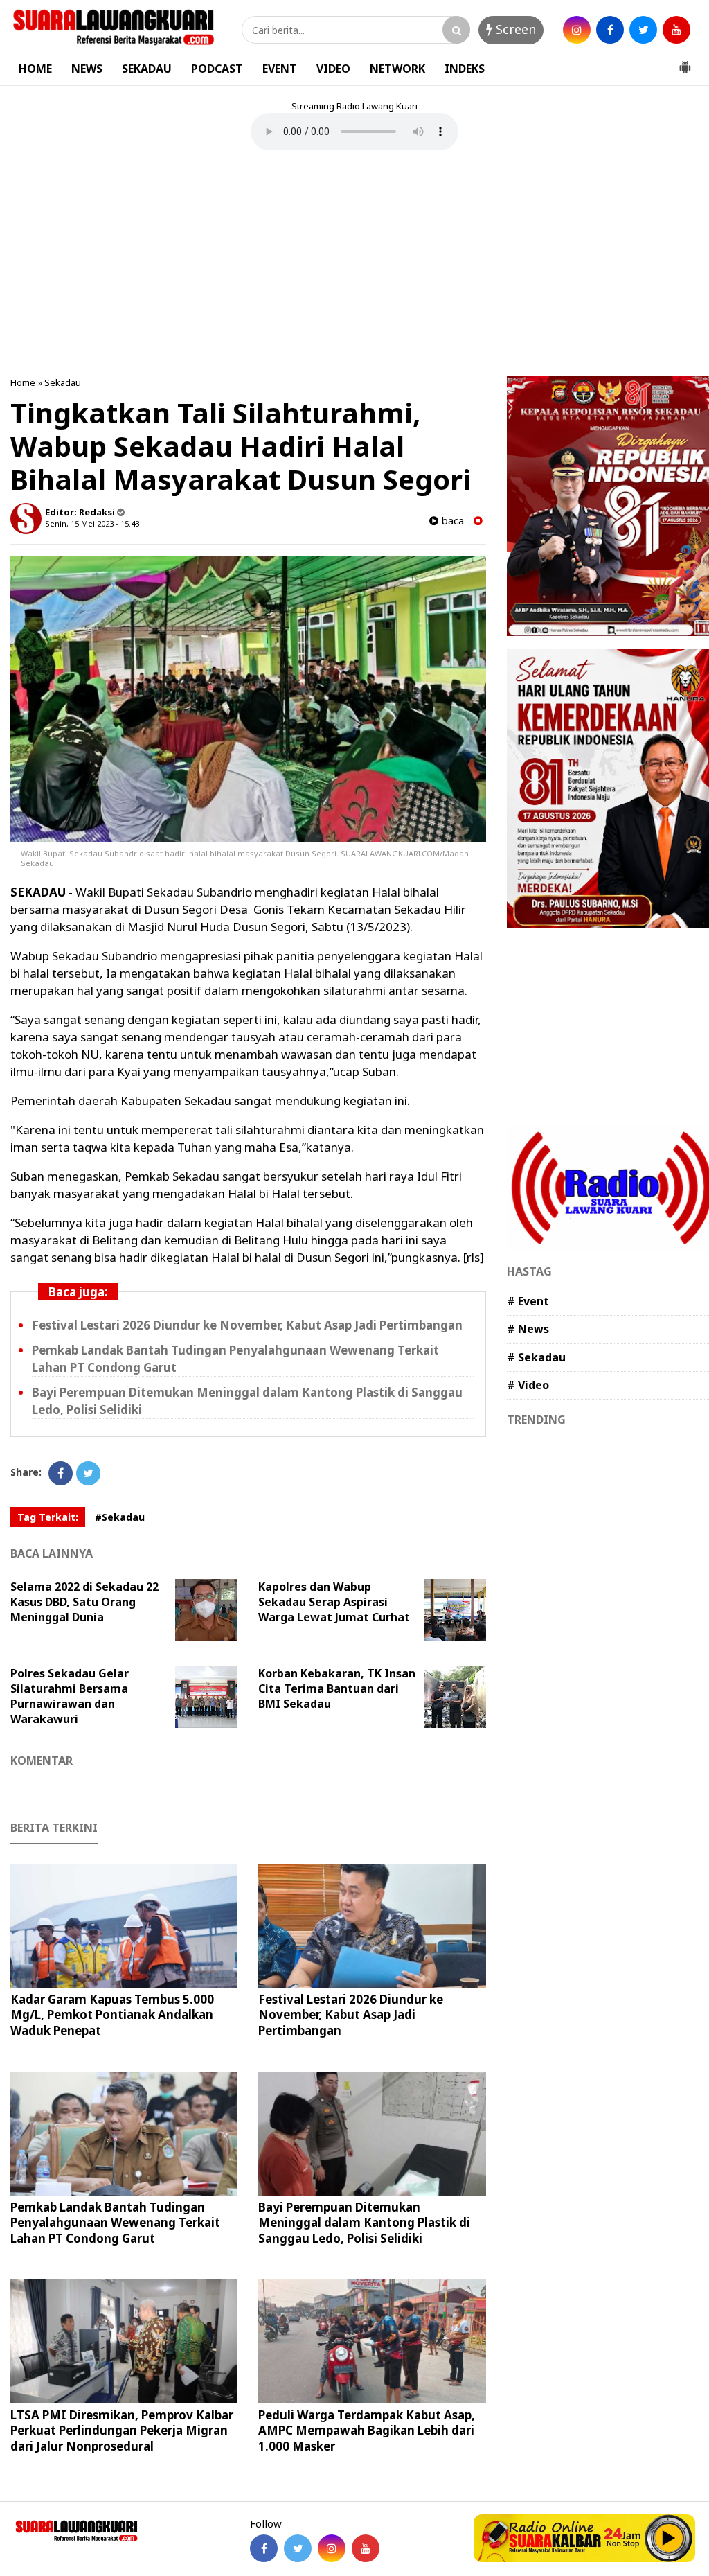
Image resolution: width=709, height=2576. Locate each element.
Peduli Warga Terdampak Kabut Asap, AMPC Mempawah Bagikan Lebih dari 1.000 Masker (367, 2430)
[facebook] (610, 30)
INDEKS (465, 69)
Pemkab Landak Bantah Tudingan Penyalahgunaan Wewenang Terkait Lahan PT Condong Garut (115, 2222)
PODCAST (217, 69)
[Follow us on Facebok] (264, 2548)
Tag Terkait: (48, 1517)
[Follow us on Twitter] (298, 2548)
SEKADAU (147, 69)
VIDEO (333, 69)
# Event (528, 1301)
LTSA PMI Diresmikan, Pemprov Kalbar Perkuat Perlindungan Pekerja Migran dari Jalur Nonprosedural (122, 2430)
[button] (685, 62)
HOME (35, 69)
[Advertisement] (354, 265)
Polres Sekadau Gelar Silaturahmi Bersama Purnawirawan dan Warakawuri (70, 1696)
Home (23, 382)
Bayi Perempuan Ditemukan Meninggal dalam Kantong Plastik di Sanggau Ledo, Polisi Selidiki (364, 2222)
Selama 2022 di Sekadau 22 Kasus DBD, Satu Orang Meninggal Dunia (84, 1602)
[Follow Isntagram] (332, 2548)
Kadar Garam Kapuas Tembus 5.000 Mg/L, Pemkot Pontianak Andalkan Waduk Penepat (112, 2014)
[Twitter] (88, 1473)
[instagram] (577, 30)
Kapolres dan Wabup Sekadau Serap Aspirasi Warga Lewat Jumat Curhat (334, 1602)
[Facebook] (61, 1473)
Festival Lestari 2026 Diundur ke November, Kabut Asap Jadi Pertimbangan (247, 1325)
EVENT (280, 69)
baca (451, 521)
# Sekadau (536, 1357)
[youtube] (676, 30)
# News (528, 1329)
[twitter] (643, 30)
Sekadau (63, 382)
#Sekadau (120, 1517)
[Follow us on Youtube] (366, 2548)
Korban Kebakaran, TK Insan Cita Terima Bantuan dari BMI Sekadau (337, 1688)
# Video (528, 1385)
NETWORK (397, 69)
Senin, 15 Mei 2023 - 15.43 (92, 523)
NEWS (87, 69)
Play (669, 2538)
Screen (514, 29)
